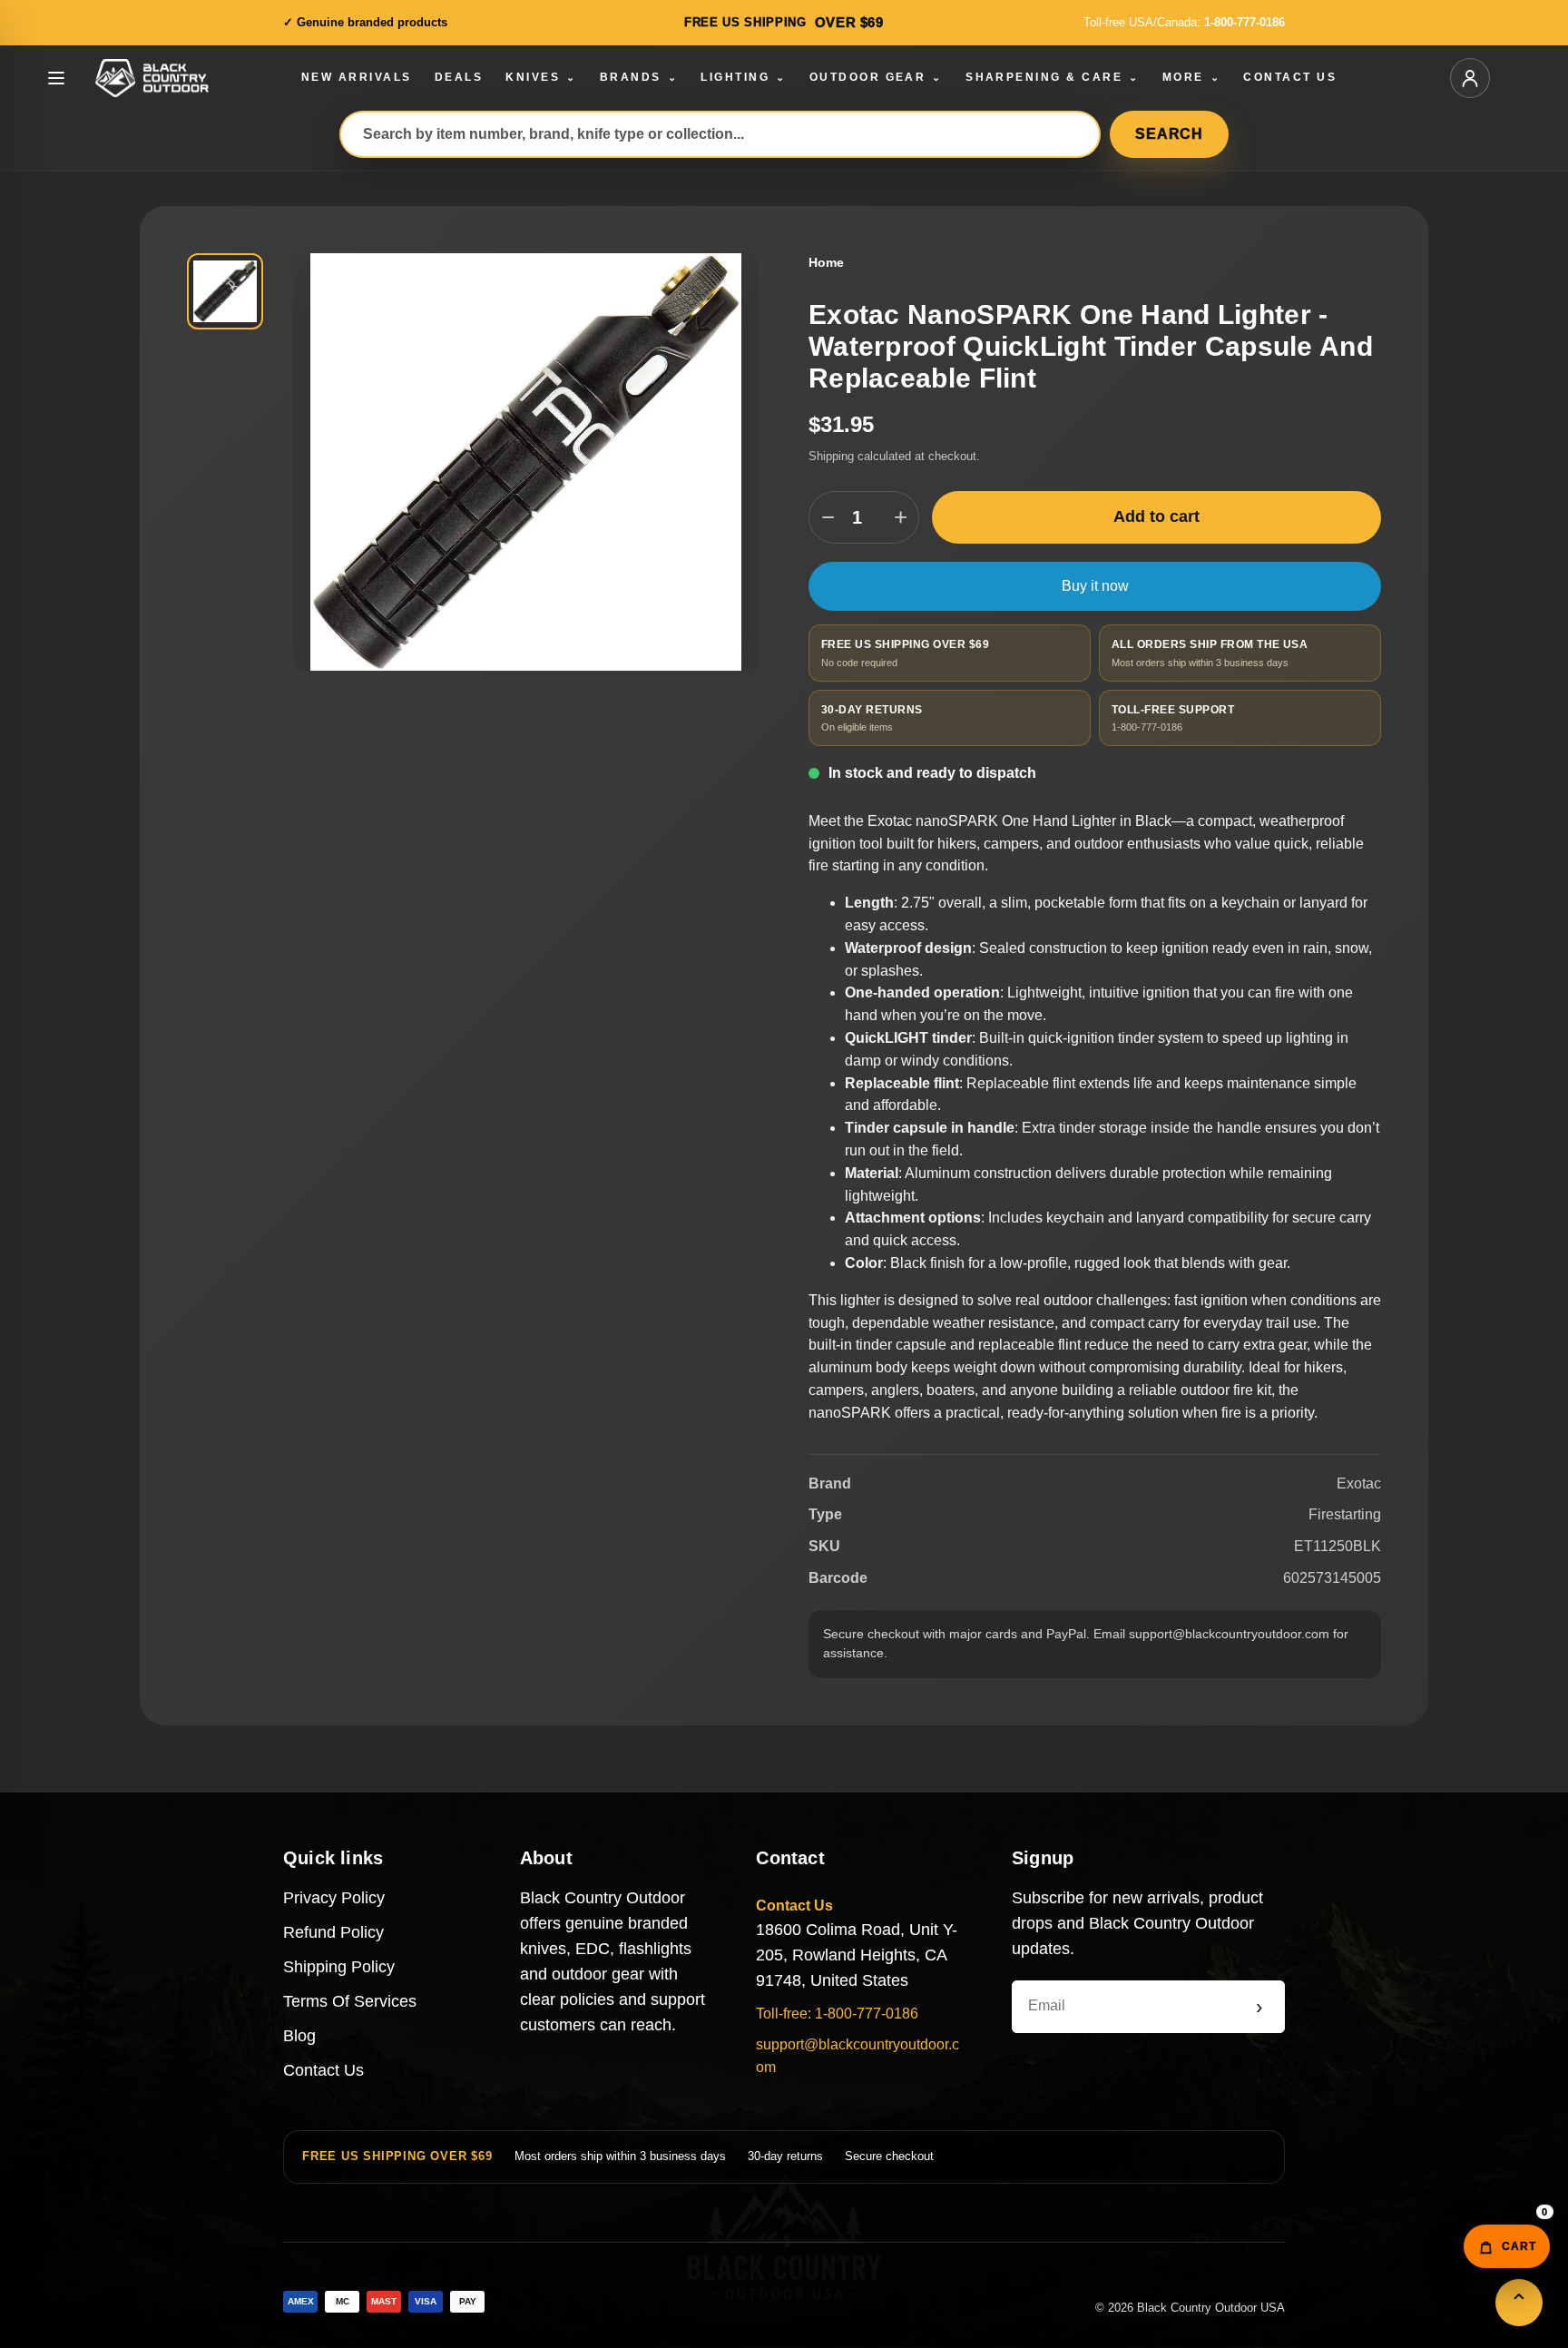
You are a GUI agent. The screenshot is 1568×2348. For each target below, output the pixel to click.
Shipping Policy (339, 1967)
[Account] (1470, 78)
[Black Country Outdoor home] (176, 78)
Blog (299, 2036)
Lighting (743, 77)
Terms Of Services (350, 2001)
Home (826, 262)
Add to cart (1156, 516)
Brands (639, 77)
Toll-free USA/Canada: (1184, 22)
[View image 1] (225, 291)
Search (1169, 134)
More (1191, 77)
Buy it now (1095, 586)
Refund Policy (333, 1932)
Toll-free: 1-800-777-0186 (837, 2014)
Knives (541, 77)
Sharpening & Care (1053, 77)
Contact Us (1290, 77)
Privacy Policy (334, 1898)
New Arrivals (357, 77)
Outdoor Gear (876, 77)
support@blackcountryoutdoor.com (857, 2056)
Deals (459, 77)
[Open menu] (56, 78)
